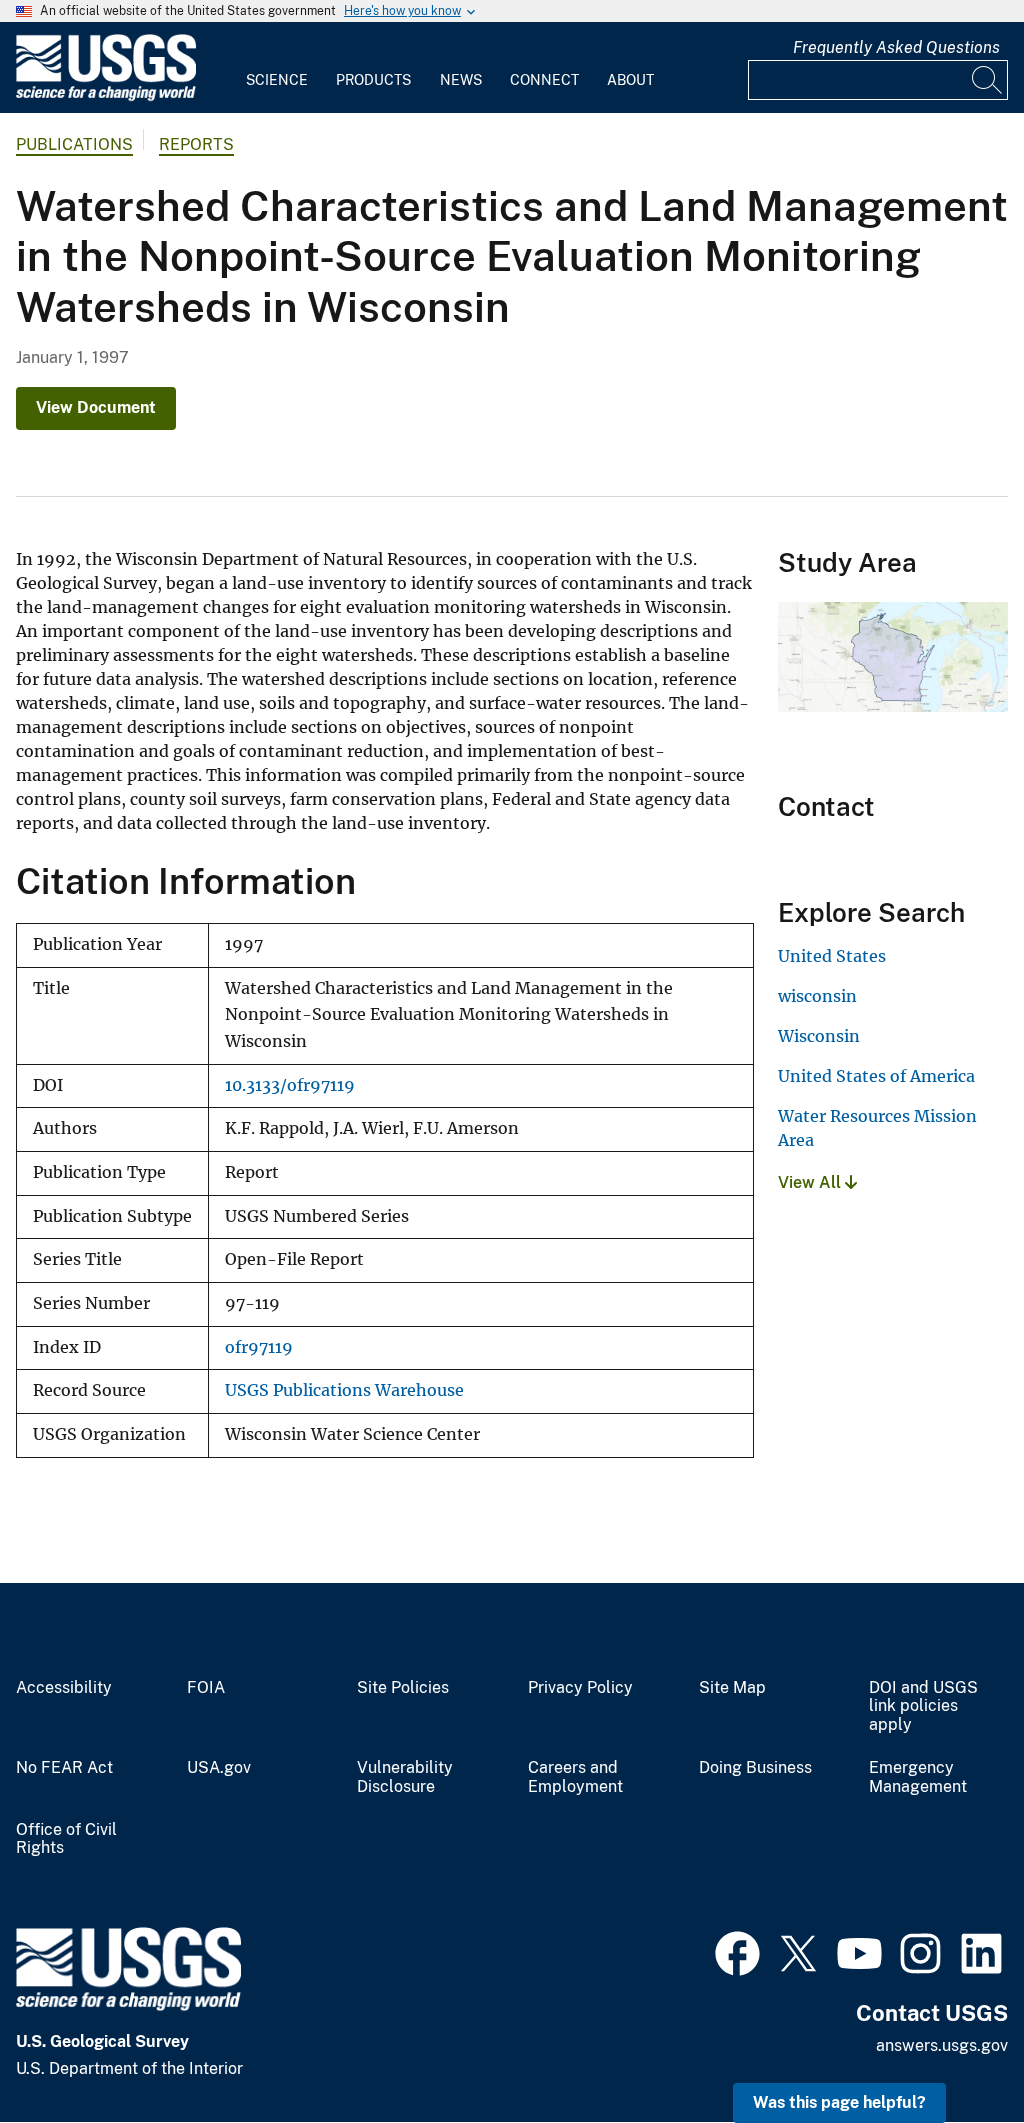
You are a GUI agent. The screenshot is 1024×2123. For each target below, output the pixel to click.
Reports (196, 144)
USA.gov (219, 1768)
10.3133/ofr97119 (290, 1085)
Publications (74, 144)
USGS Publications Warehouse (344, 1390)
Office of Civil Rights (66, 1839)
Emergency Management (918, 1777)
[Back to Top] (951, 2050)
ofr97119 (259, 1347)
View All (811, 1182)
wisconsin (817, 996)
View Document (96, 407)
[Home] (106, 96)
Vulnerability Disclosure (405, 1777)
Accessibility (64, 1688)
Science (277, 80)
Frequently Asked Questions (896, 47)
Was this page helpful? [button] (839, 2102)
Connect (544, 80)
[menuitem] (277, 68)
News (461, 80)
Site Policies (403, 1688)
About (630, 80)
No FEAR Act (64, 1768)
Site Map (732, 1688)
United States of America (876, 1076)
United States (832, 956)
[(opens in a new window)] (737, 1951)
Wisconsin (819, 1036)
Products (373, 80)
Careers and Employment (575, 1777)
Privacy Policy (580, 1688)
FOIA (206, 1688)
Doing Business (755, 1768)
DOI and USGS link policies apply (923, 1707)
